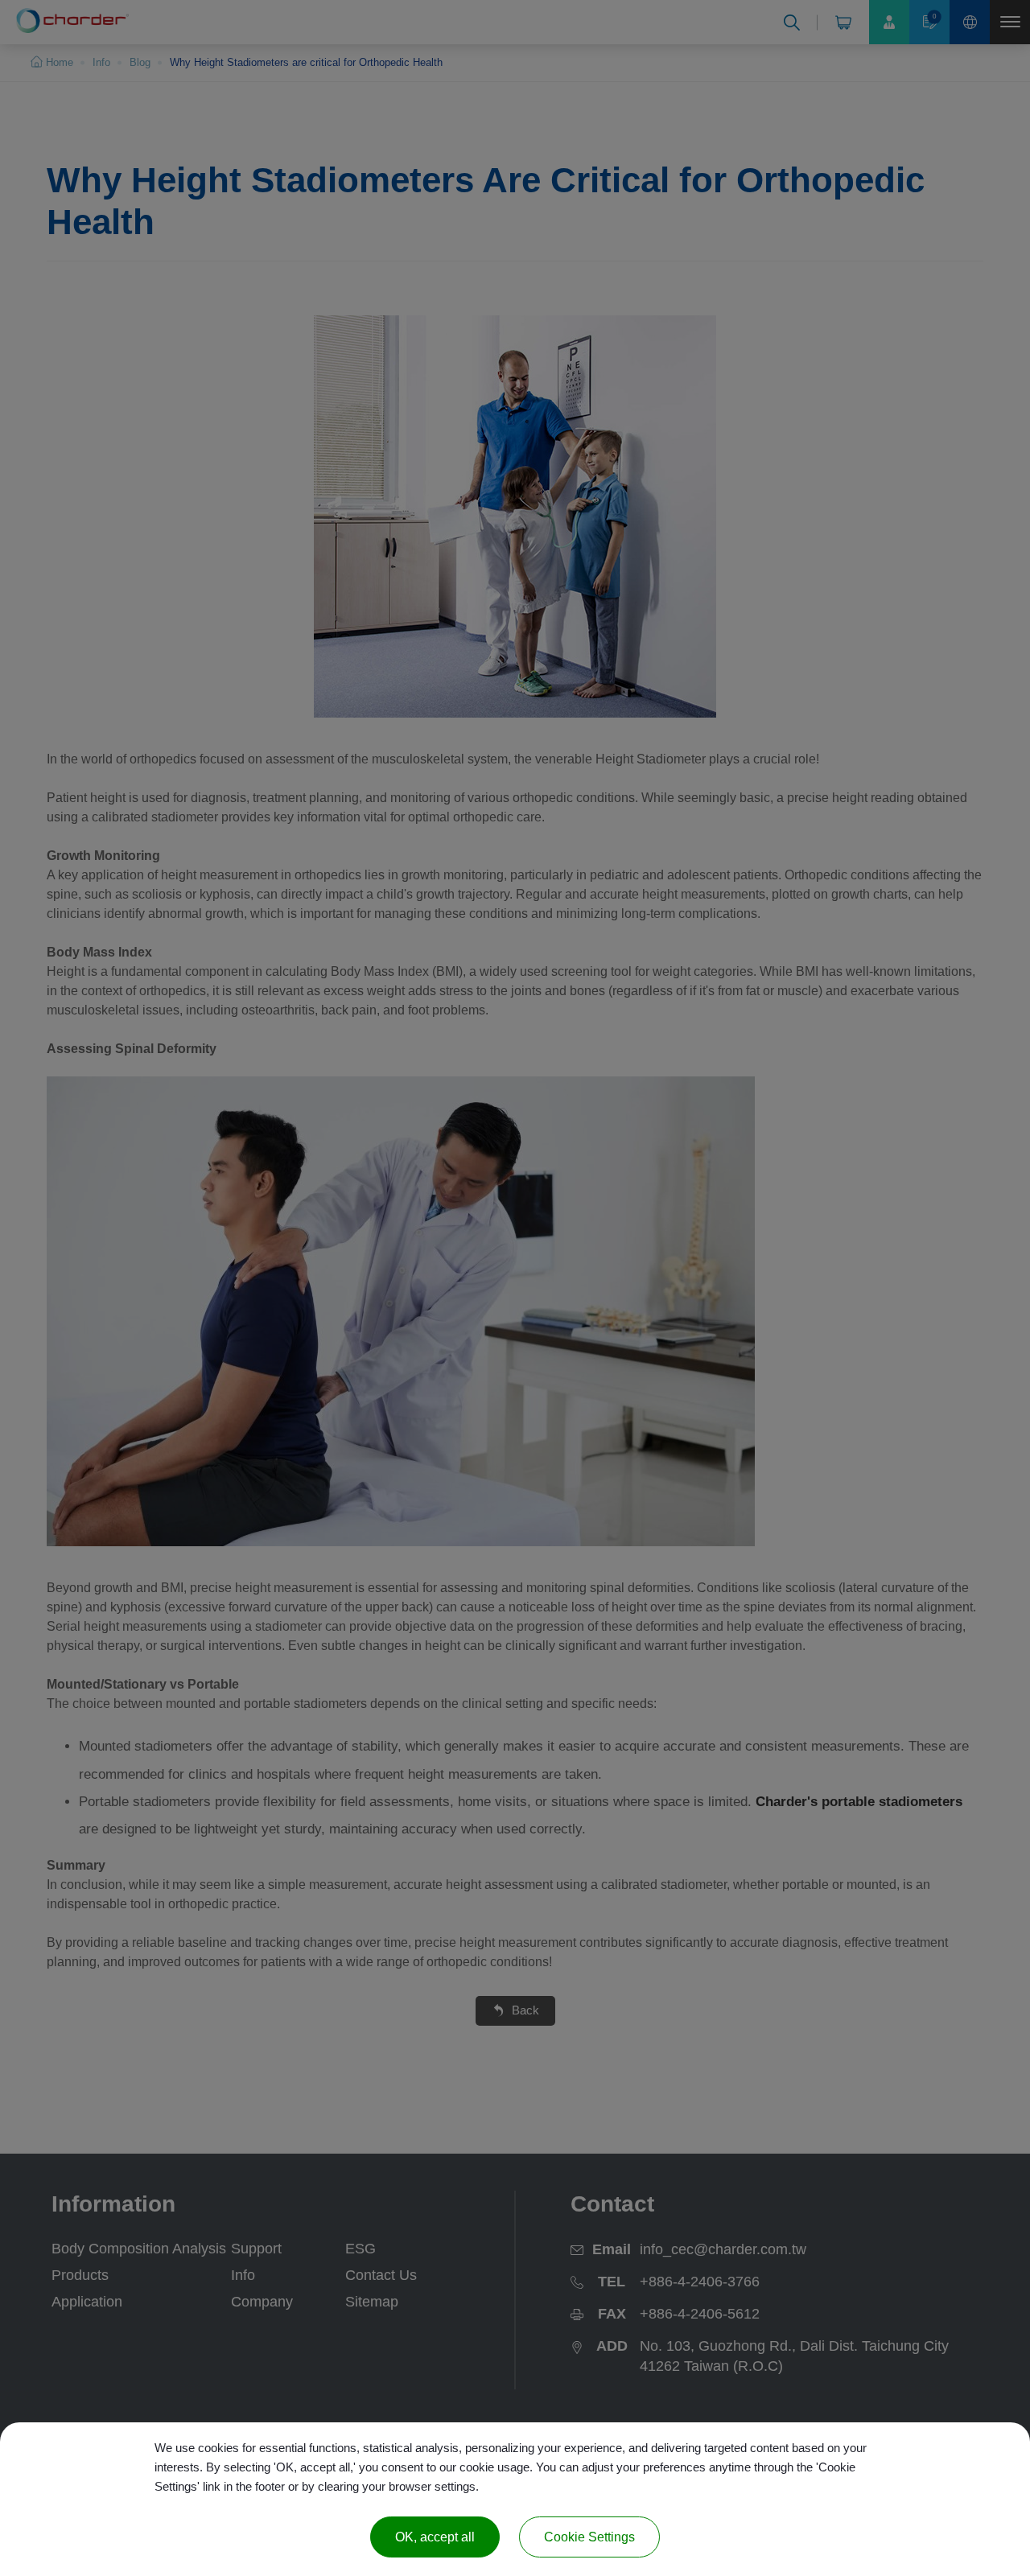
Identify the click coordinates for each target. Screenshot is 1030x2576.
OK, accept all (435, 2537)
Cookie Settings (589, 2537)
